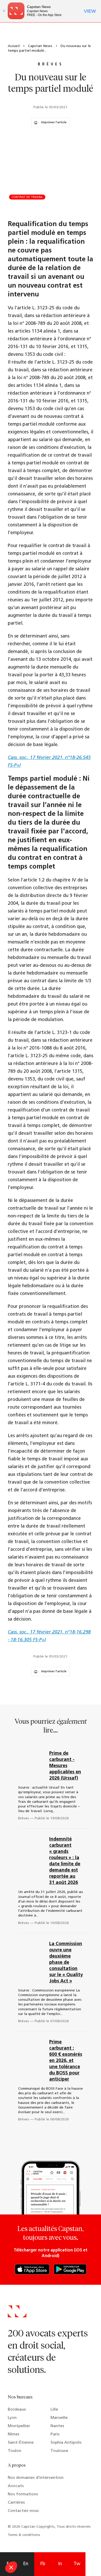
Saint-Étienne (21, 2443)
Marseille (59, 2418)
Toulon (15, 2451)
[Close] (4, 11)
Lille (54, 2410)
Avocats (16, 2486)
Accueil (14, 46)
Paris (55, 2434)
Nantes (57, 2426)
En (26, 2564)
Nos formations (23, 2494)
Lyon (12, 2418)
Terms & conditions (24, 2535)
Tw (77, 2564)
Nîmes (14, 2434)
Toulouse (59, 2451)
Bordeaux (17, 2410)
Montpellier (19, 2426)
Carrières (16, 2503)
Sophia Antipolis (66, 2443)
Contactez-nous (23, 2511)
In (60, 2564)
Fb (43, 2564)
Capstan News (40, 46)
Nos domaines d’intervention (36, 2478)
